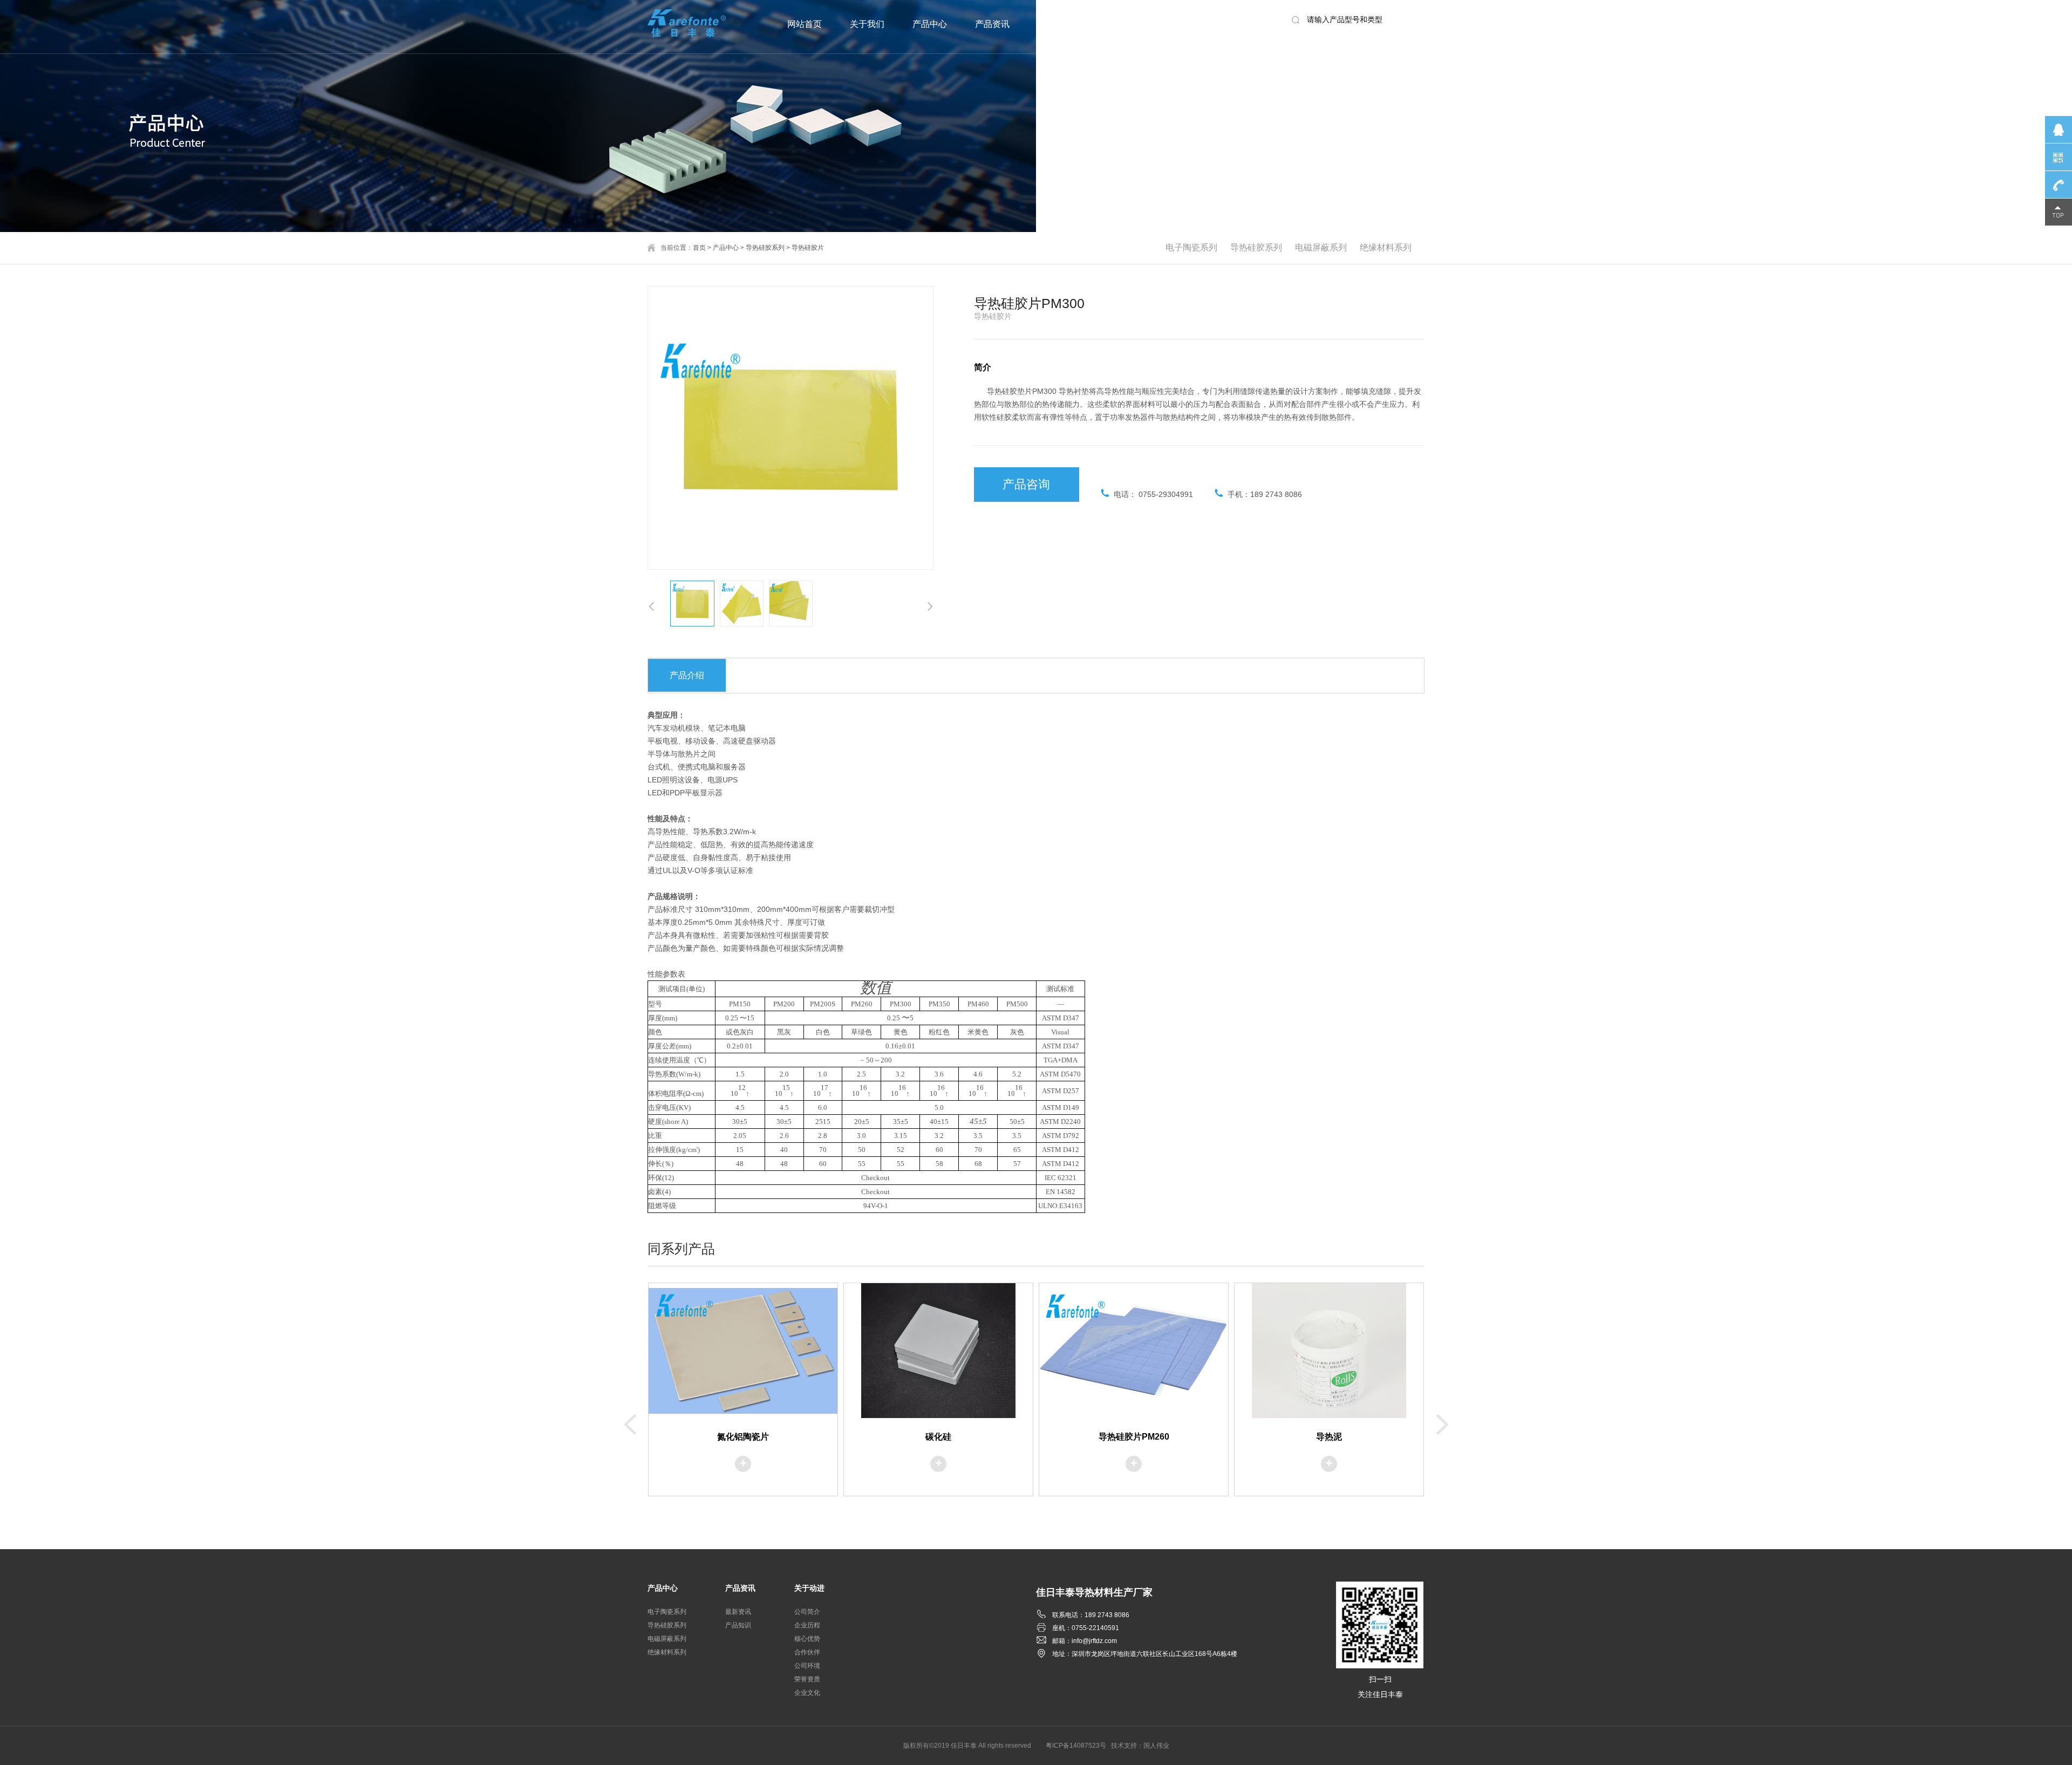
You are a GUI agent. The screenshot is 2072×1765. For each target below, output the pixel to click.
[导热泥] (1329, 1351)
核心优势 (807, 1639)
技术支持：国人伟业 (1140, 1746)
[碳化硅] (938, 1351)
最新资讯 (738, 1612)
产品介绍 (687, 675)
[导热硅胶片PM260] (1134, 1351)
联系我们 (1197, 24)
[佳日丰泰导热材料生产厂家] (688, 22)
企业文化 (807, 1693)
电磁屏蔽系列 (1321, 247)
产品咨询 (1026, 484)
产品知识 (738, 1625)
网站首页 (805, 24)
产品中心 (930, 24)
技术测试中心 (1064, 24)
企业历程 (807, 1625)
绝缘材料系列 (1386, 247)
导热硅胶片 (808, 248)
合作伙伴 (807, 1652)
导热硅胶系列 (1256, 247)
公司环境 (807, 1666)
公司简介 (807, 1612)
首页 (699, 248)
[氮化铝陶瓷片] (743, 1351)
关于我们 (867, 24)
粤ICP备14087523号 (1076, 1746)
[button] (930, 606)
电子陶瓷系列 (1191, 247)
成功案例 (1134, 24)
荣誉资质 (807, 1679)
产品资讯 (992, 24)
